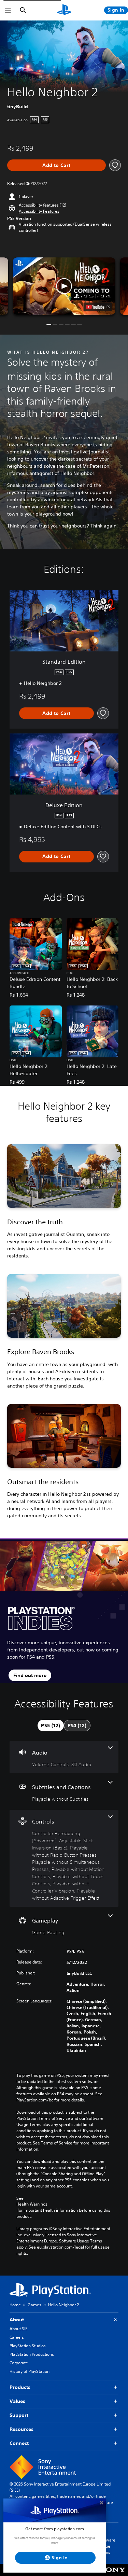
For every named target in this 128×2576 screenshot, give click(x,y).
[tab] (51, 1726)
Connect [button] (19, 2443)
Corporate (19, 2363)
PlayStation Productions (32, 2354)
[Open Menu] (8, 10)
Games (34, 2305)
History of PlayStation (30, 2371)
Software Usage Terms (107, 2546)
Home (15, 2305)
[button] (39, 211)
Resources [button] (22, 2429)
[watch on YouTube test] (97, 307)
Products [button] (20, 2387)
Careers (17, 2337)
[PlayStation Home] (64, 10)
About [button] (17, 2320)
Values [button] (17, 2401)
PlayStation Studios (28, 2346)
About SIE (18, 2329)
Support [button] (19, 2415)
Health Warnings (32, 2204)
